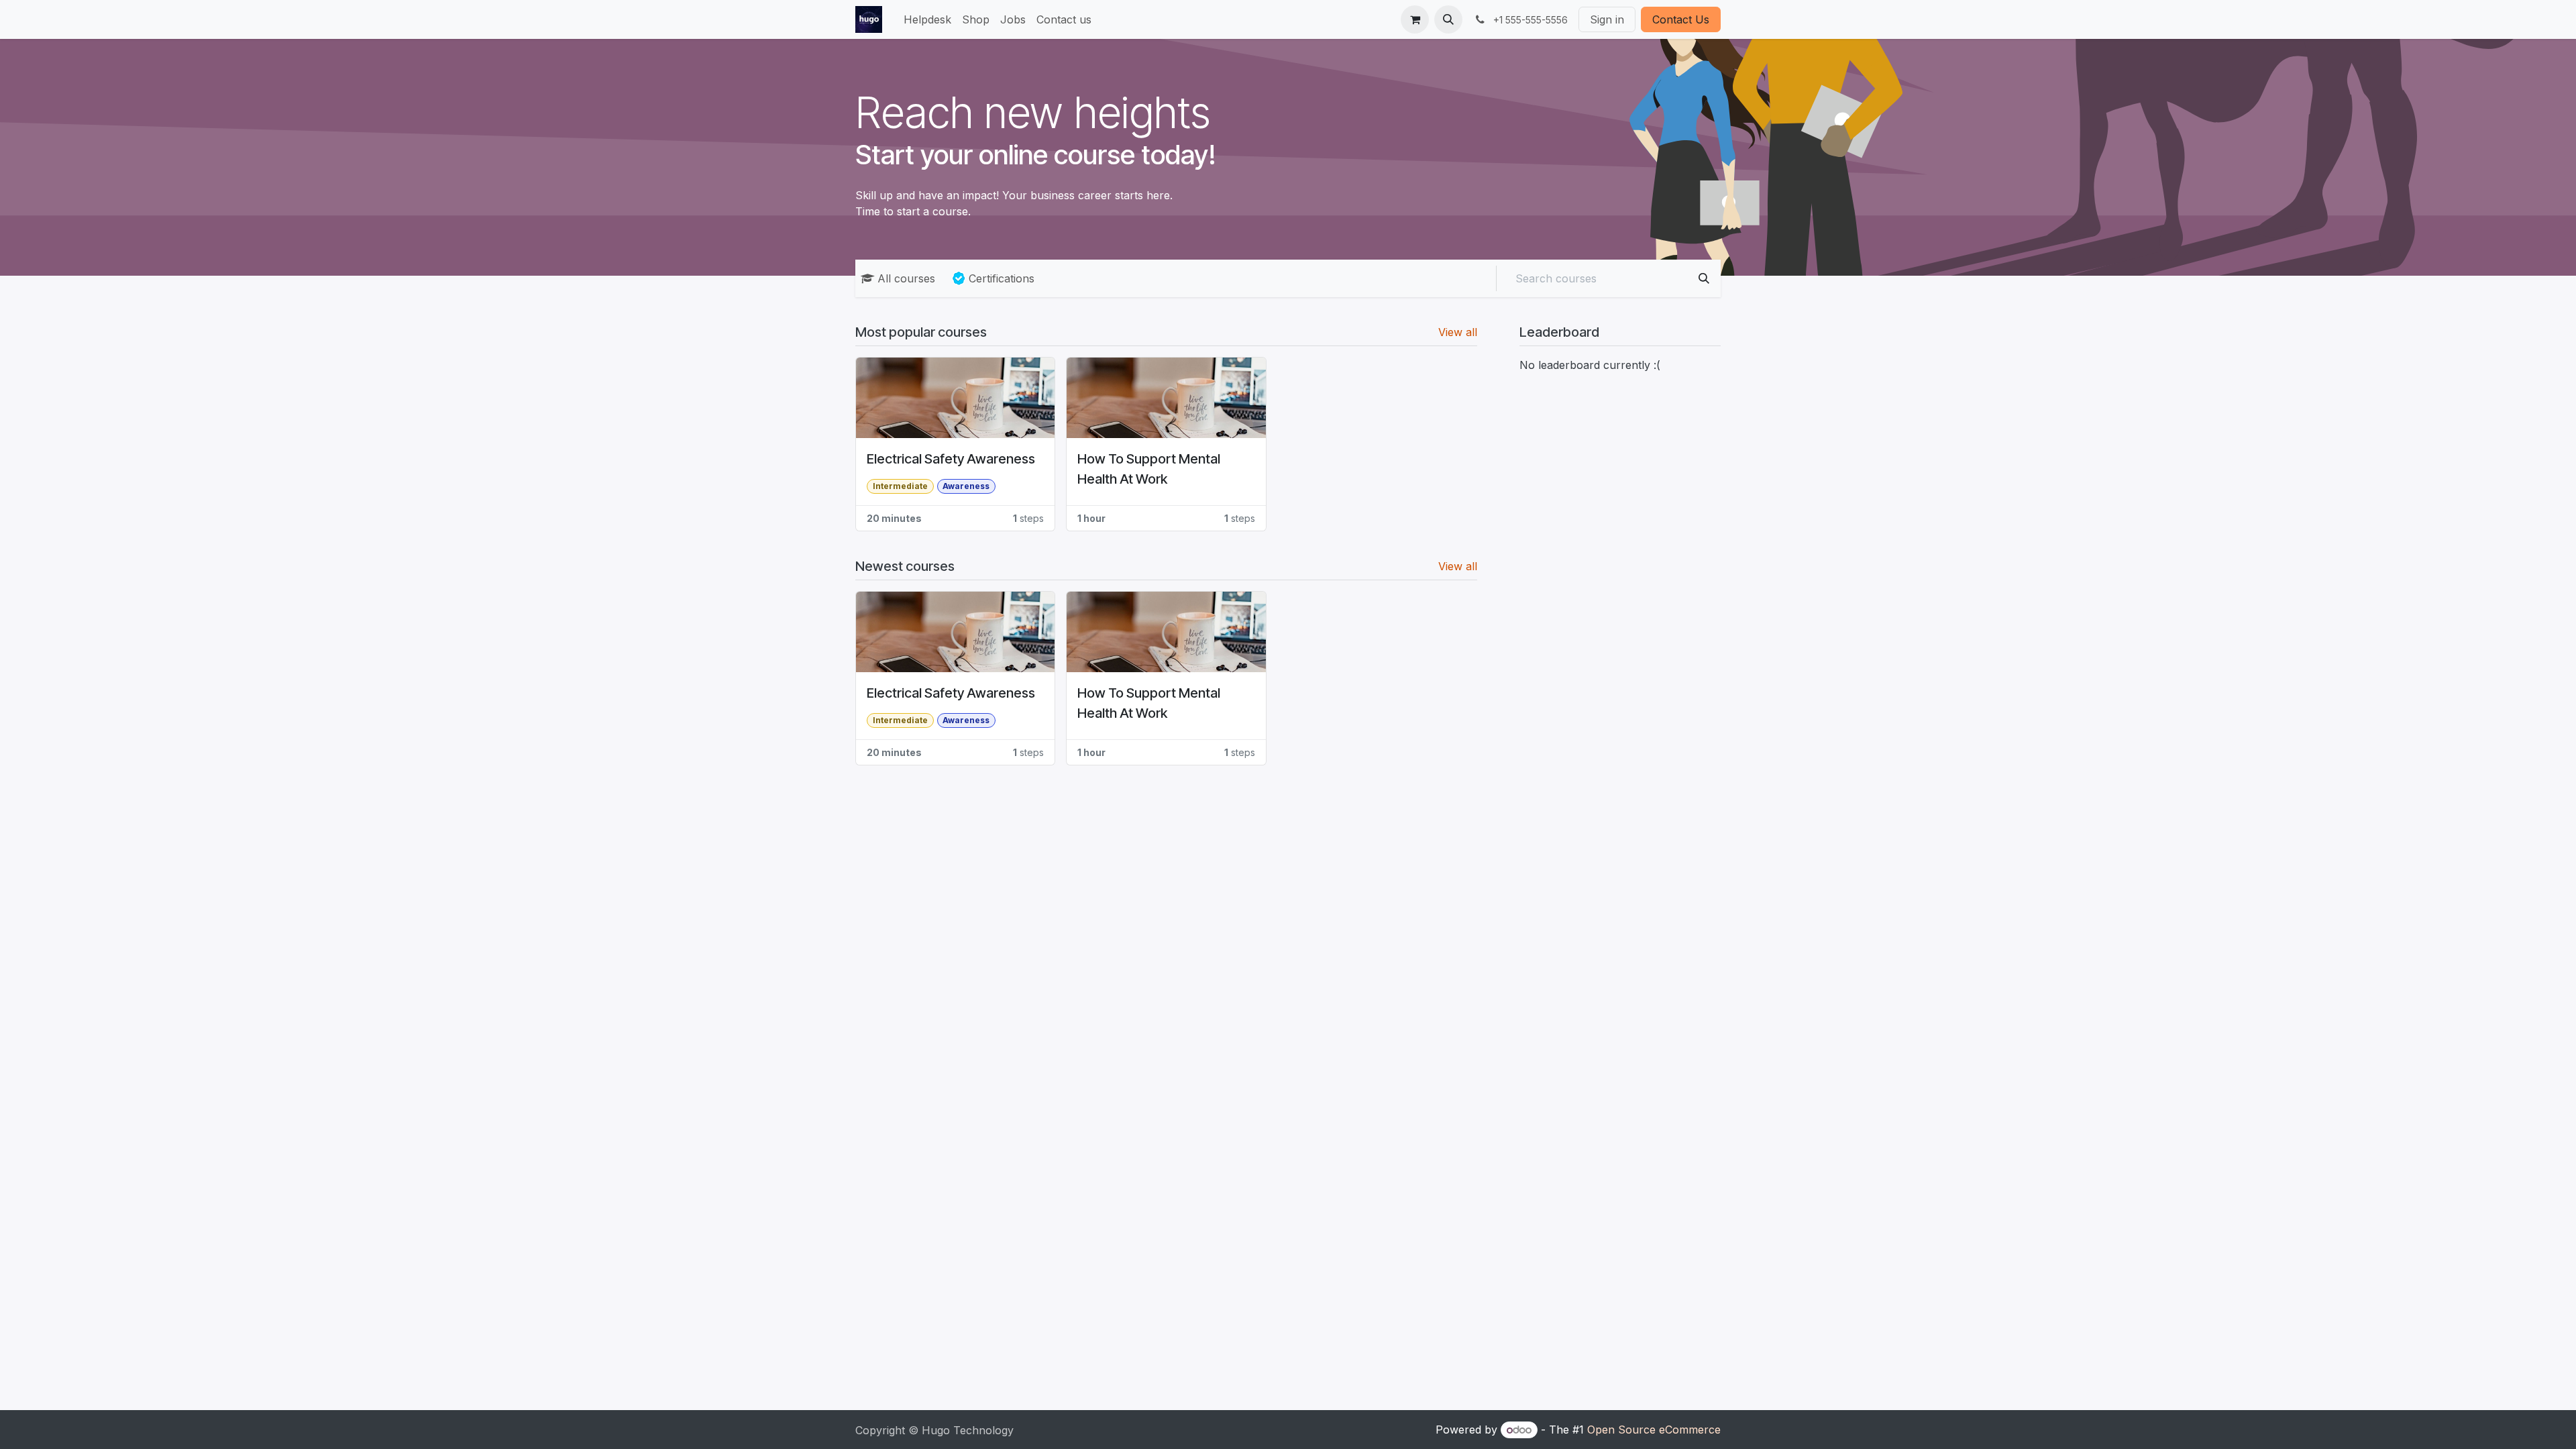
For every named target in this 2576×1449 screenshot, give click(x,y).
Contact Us (1681, 19)
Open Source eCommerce (1654, 1430)
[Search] (1704, 278)
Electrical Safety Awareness (951, 459)
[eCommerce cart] (1415, 19)
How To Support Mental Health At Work (1149, 469)
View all (1458, 332)
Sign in (1607, 19)
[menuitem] (927, 19)
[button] (1448, 19)
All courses (906, 278)
